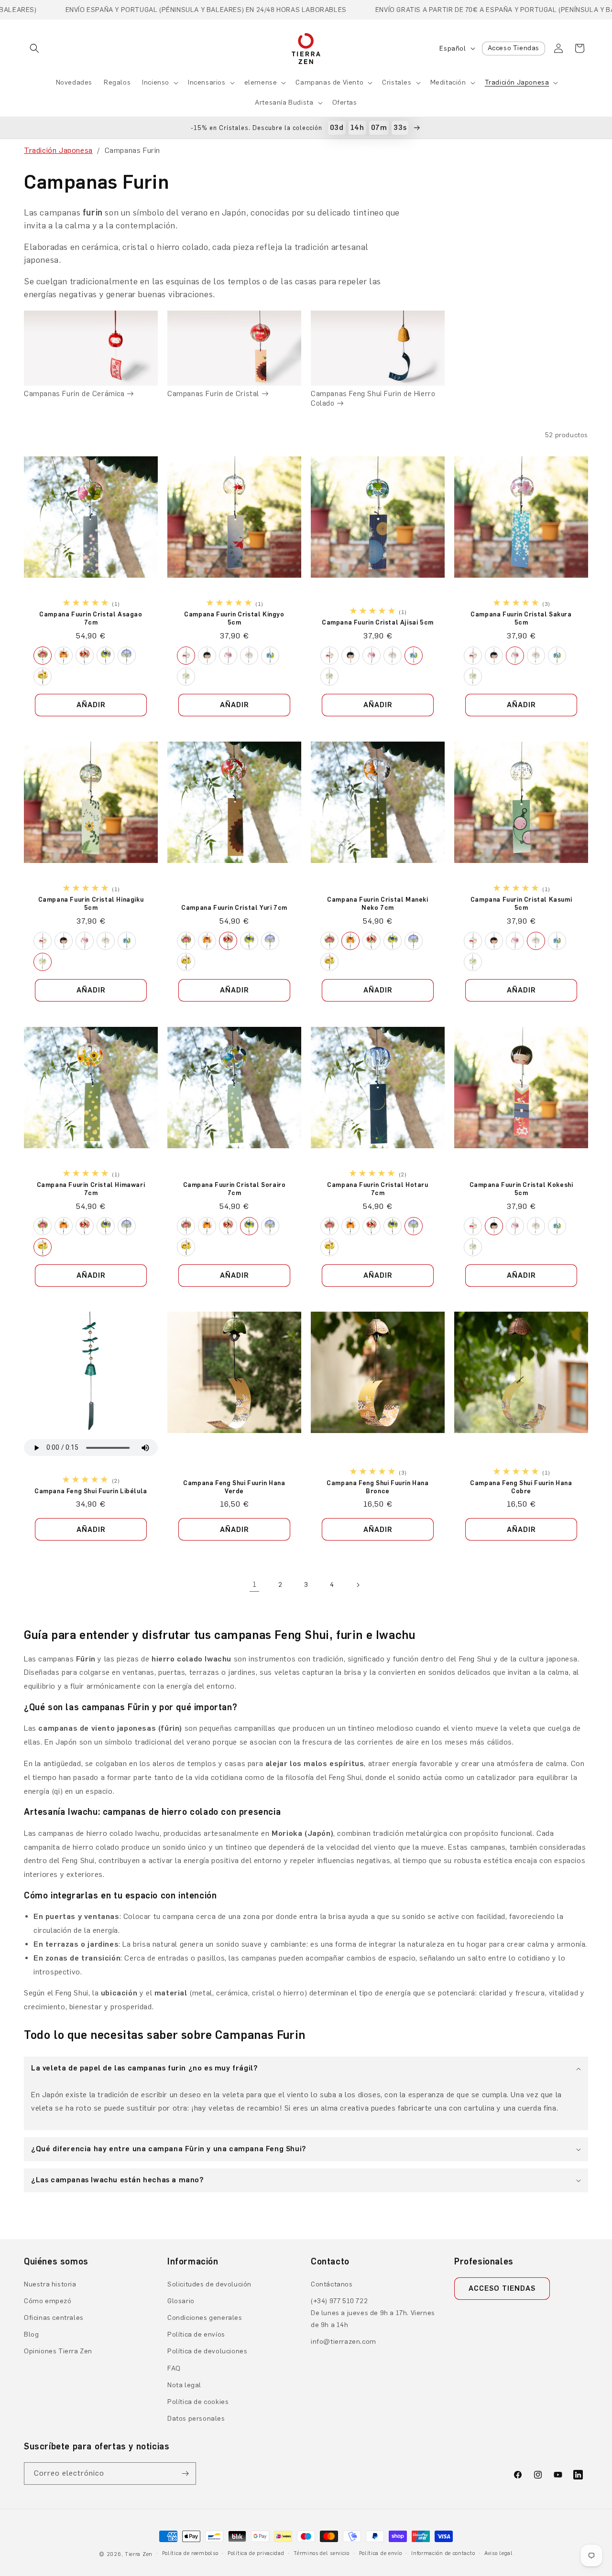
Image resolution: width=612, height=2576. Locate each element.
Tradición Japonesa (517, 82)
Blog (31, 2334)
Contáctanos (332, 2284)
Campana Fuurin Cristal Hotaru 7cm (377, 1188)
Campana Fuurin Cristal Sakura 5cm (521, 618)
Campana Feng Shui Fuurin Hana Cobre (521, 1487)
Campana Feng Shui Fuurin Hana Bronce (377, 1487)
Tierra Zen (139, 2554)
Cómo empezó (48, 2301)
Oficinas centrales (54, 2318)
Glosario (181, 2301)
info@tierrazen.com (344, 2342)
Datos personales (196, 2419)
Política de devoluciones (207, 2351)
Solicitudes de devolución (209, 2284)
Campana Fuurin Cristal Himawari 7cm (91, 1188)
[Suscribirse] (185, 2474)
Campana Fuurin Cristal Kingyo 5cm (234, 618)
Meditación (448, 82)
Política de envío (381, 2553)
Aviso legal (499, 2553)
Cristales (397, 82)
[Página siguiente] (358, 1585)
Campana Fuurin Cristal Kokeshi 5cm (521, 1188)
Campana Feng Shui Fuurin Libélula (91, 1491)
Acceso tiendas (502, 2288)
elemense (261, 82)
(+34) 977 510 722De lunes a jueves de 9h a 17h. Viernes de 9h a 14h (373, 2313)
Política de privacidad (256, 2553)
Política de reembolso (190, 2553)
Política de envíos (196, 2334)
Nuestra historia (50, 2284)
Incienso (156, 82)
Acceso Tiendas (514, 48)
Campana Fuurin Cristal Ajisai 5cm (378, 622)
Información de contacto (443, 2553)
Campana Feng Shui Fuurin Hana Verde (234, 1487)
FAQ (174, 2368)
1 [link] (255, 1584)
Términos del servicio (322, 2553)
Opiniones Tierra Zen (58, 2351)
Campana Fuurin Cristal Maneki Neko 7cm (377, 904)
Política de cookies (198, 2402)
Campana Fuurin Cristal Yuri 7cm (234, 908)
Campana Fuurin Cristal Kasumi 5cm (521, 904)
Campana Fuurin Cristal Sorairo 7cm (235, 1188)
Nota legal (184, 2385)
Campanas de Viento (329, 82)
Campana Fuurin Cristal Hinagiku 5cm (91, 904)
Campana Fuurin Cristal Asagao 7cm (91, 618)
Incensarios (207, 82)
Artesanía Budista (284, 102)
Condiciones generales (205, 2318)
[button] (34, 48)
